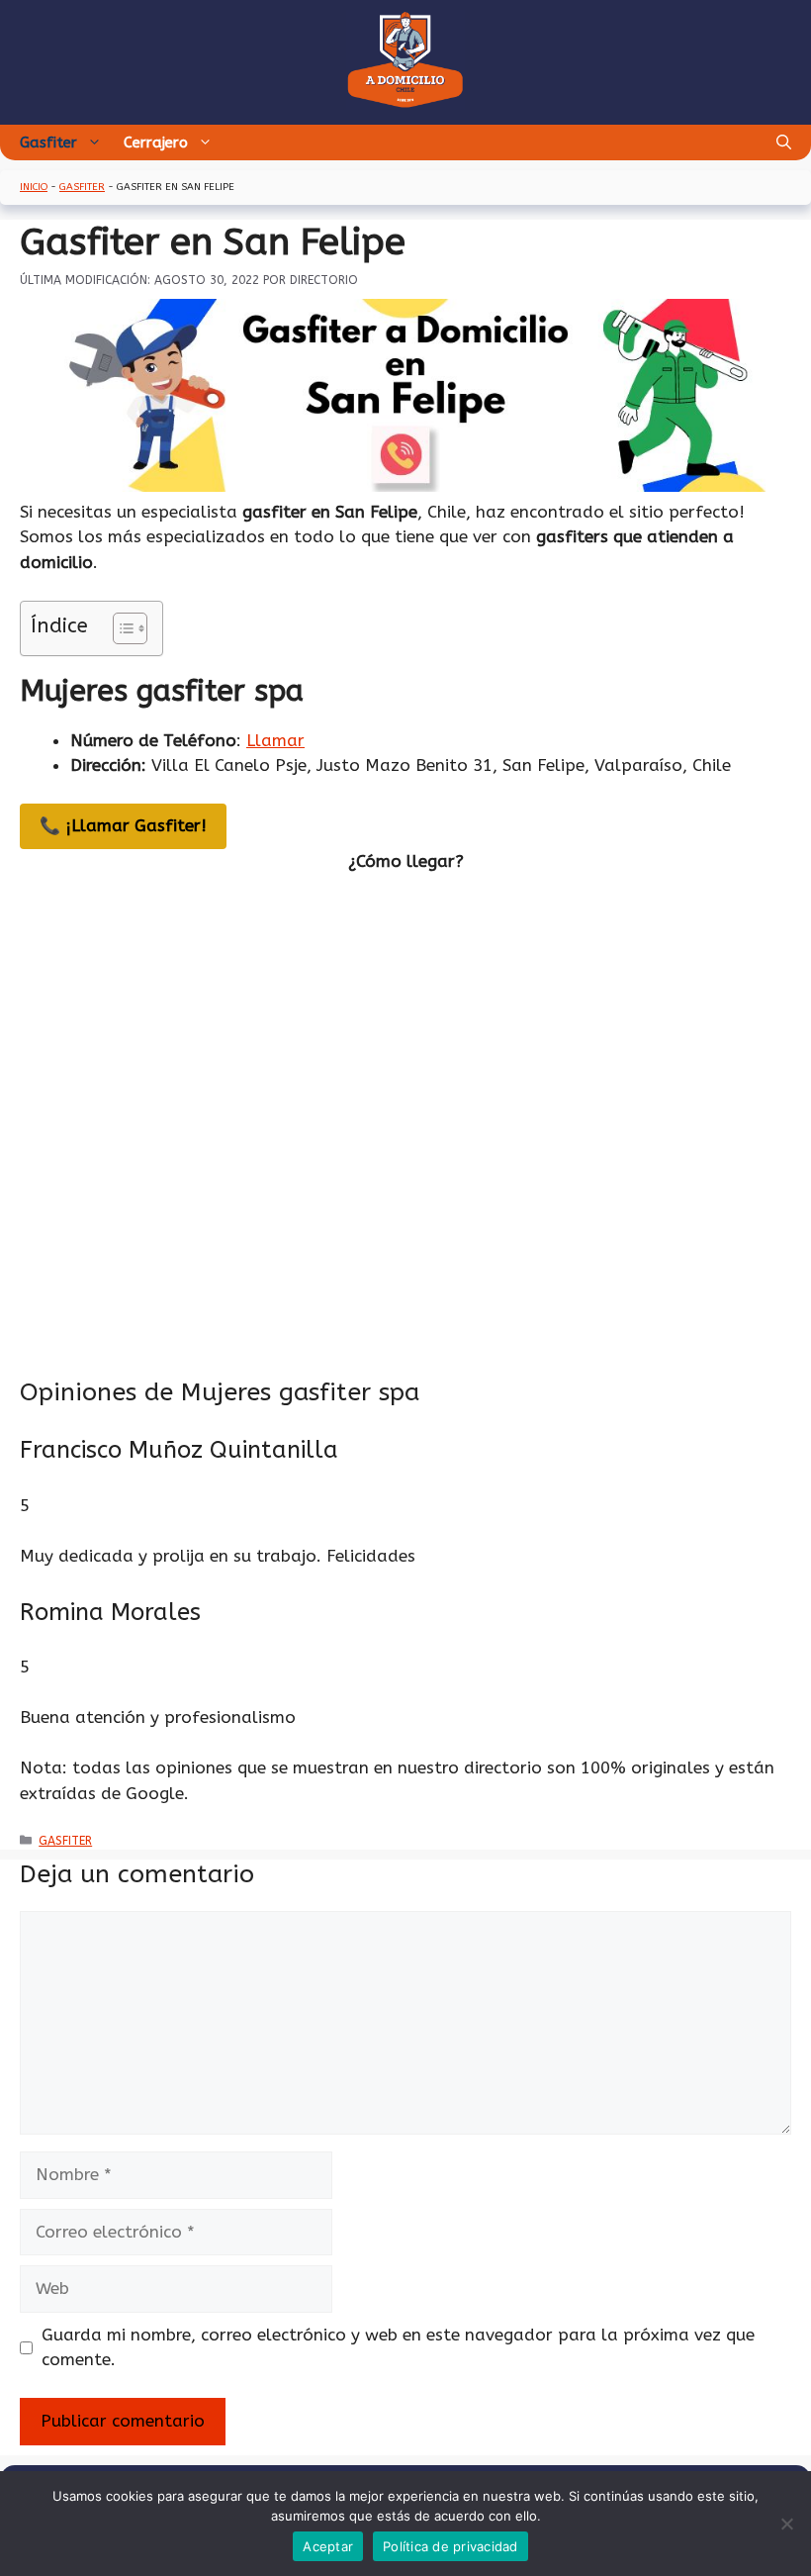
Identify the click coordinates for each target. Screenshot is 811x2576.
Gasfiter (48, 143)
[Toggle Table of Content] (120, 628)
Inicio (34, 187)
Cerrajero (156, 143)
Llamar (275, 740)
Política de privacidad (451, 2546)
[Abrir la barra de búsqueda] (784, 143)
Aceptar (328, 2546)
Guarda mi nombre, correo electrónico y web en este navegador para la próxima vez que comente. (398, 2347)
